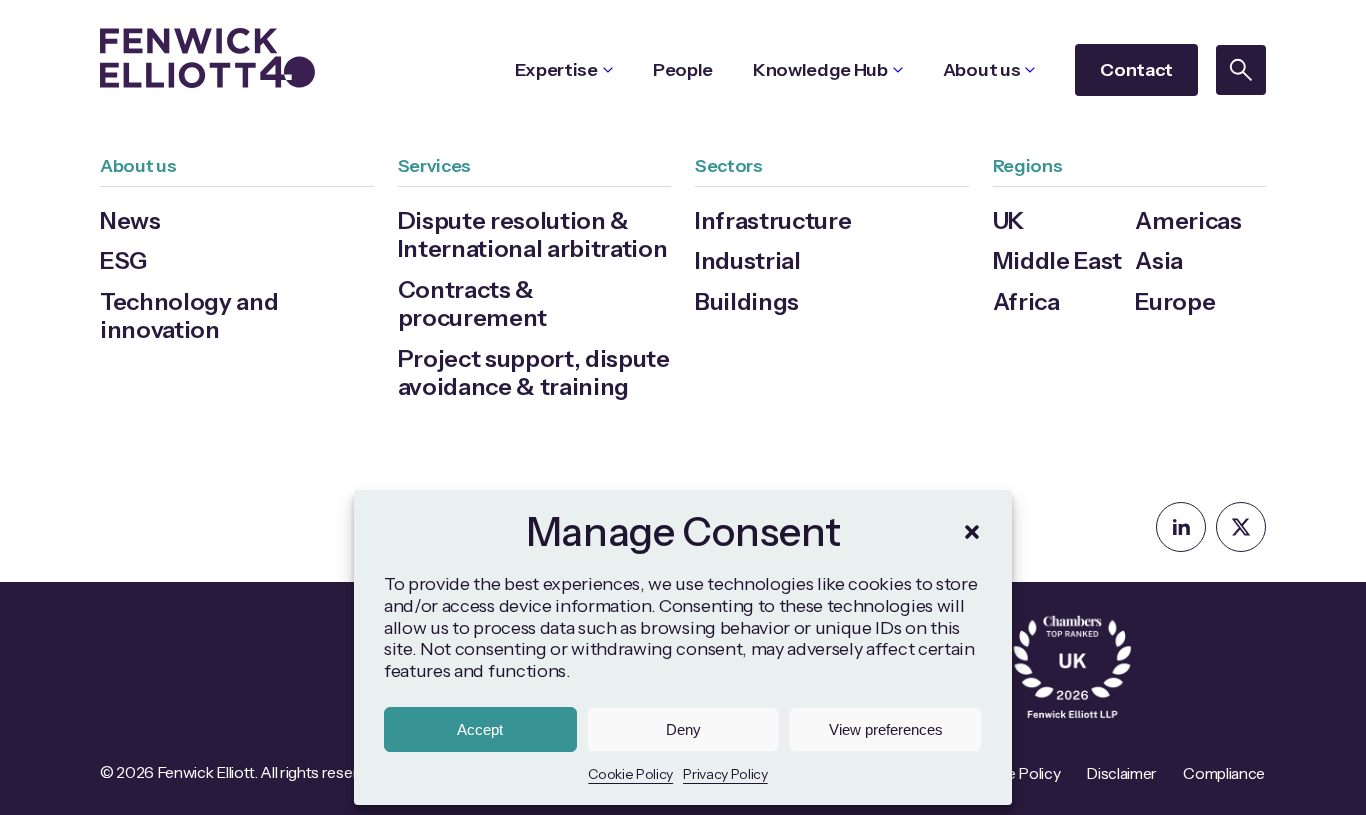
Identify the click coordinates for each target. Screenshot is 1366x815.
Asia (1159, 260)
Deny (683, 729)
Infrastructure (773, 220)
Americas (1188, 220)
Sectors (729, 165)
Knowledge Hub (820, 70)
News (130, 220)
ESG (123, 260)
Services (434, 165)
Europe (1175, 301)
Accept (480, 729)
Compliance (1224, 773)
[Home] (207, 58)
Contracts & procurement (472, 303)
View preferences (886, 729)
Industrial (748, 260)
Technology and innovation (189, 315)
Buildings (747, 301)
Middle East (1057, 260)
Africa (1026, 301)
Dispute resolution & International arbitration (533, 234)
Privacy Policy (725, 774)
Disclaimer (1121, 773)
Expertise (556, 70)
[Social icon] (1181, 527)
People (683, 70)
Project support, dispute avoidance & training (534, 372)
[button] (972, 532)
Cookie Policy (630, 774)
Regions (1028, 165)
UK (1008, 220)
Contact (1136, 70)
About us (981, 70)
